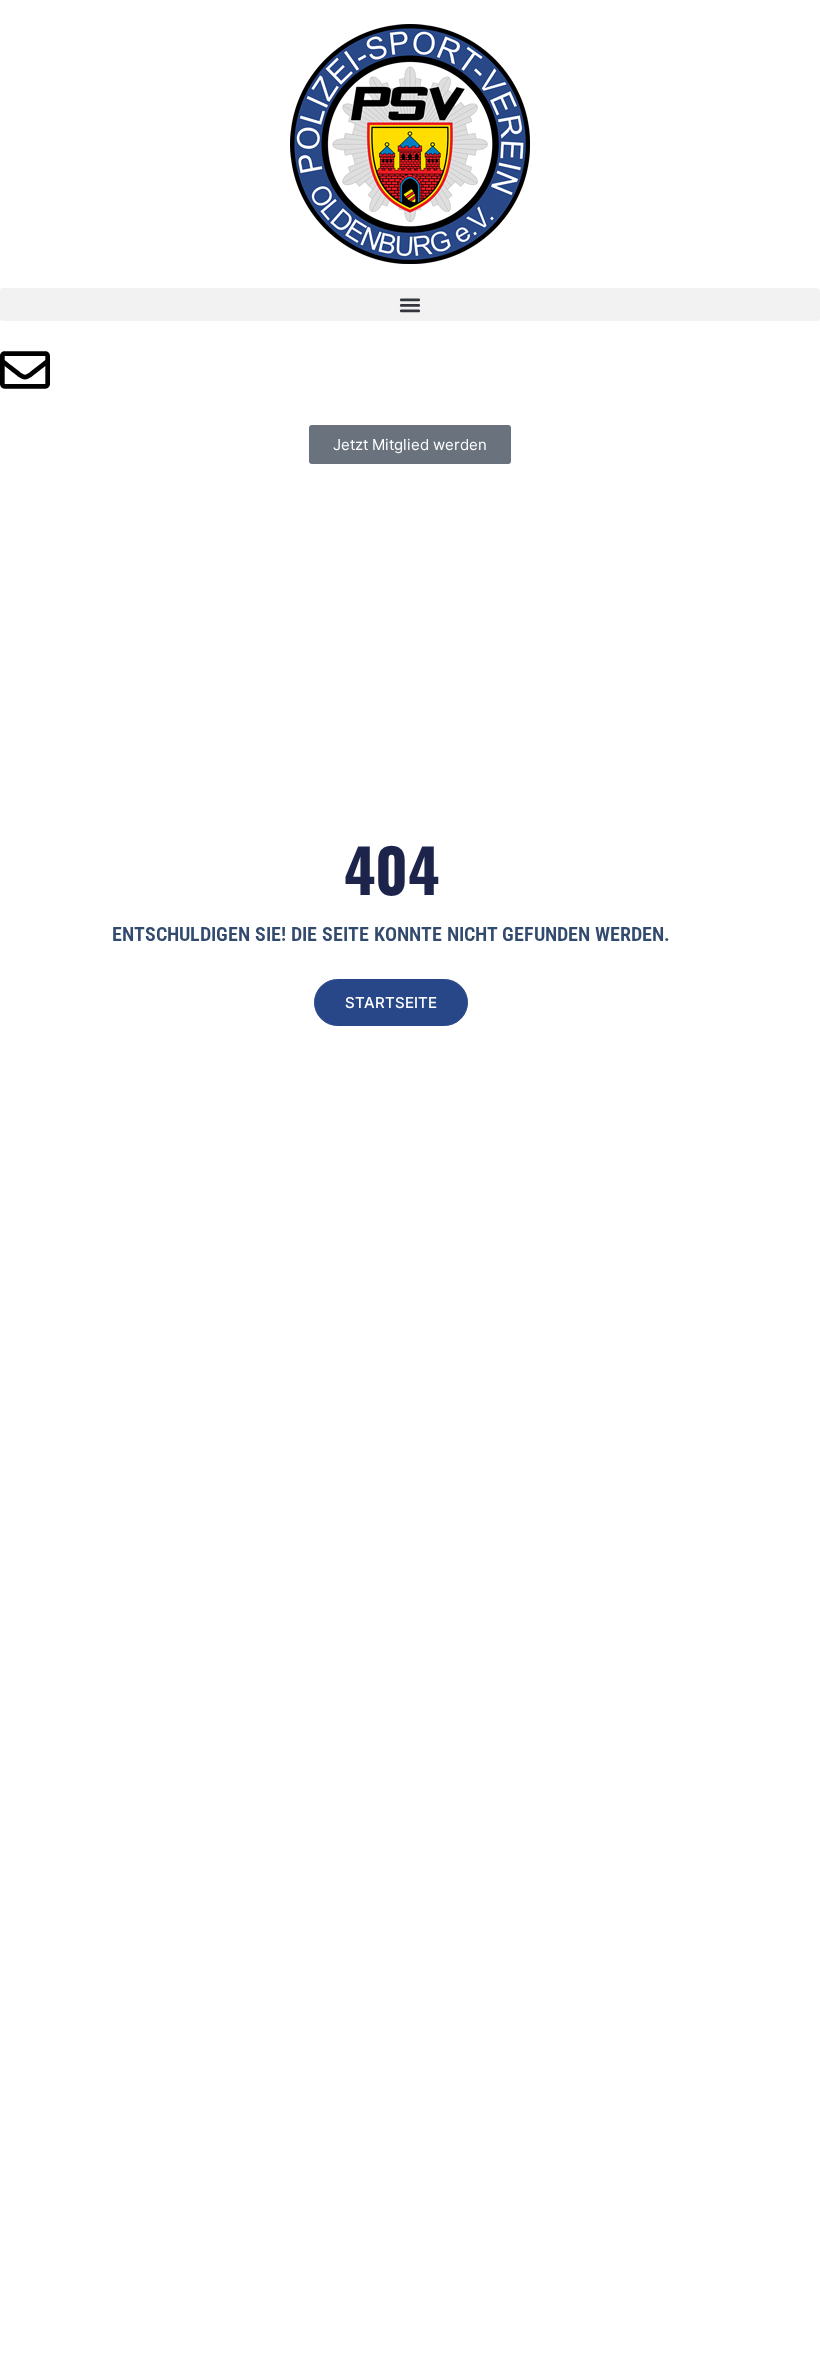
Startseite (391, 1002)
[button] (410, 304)
